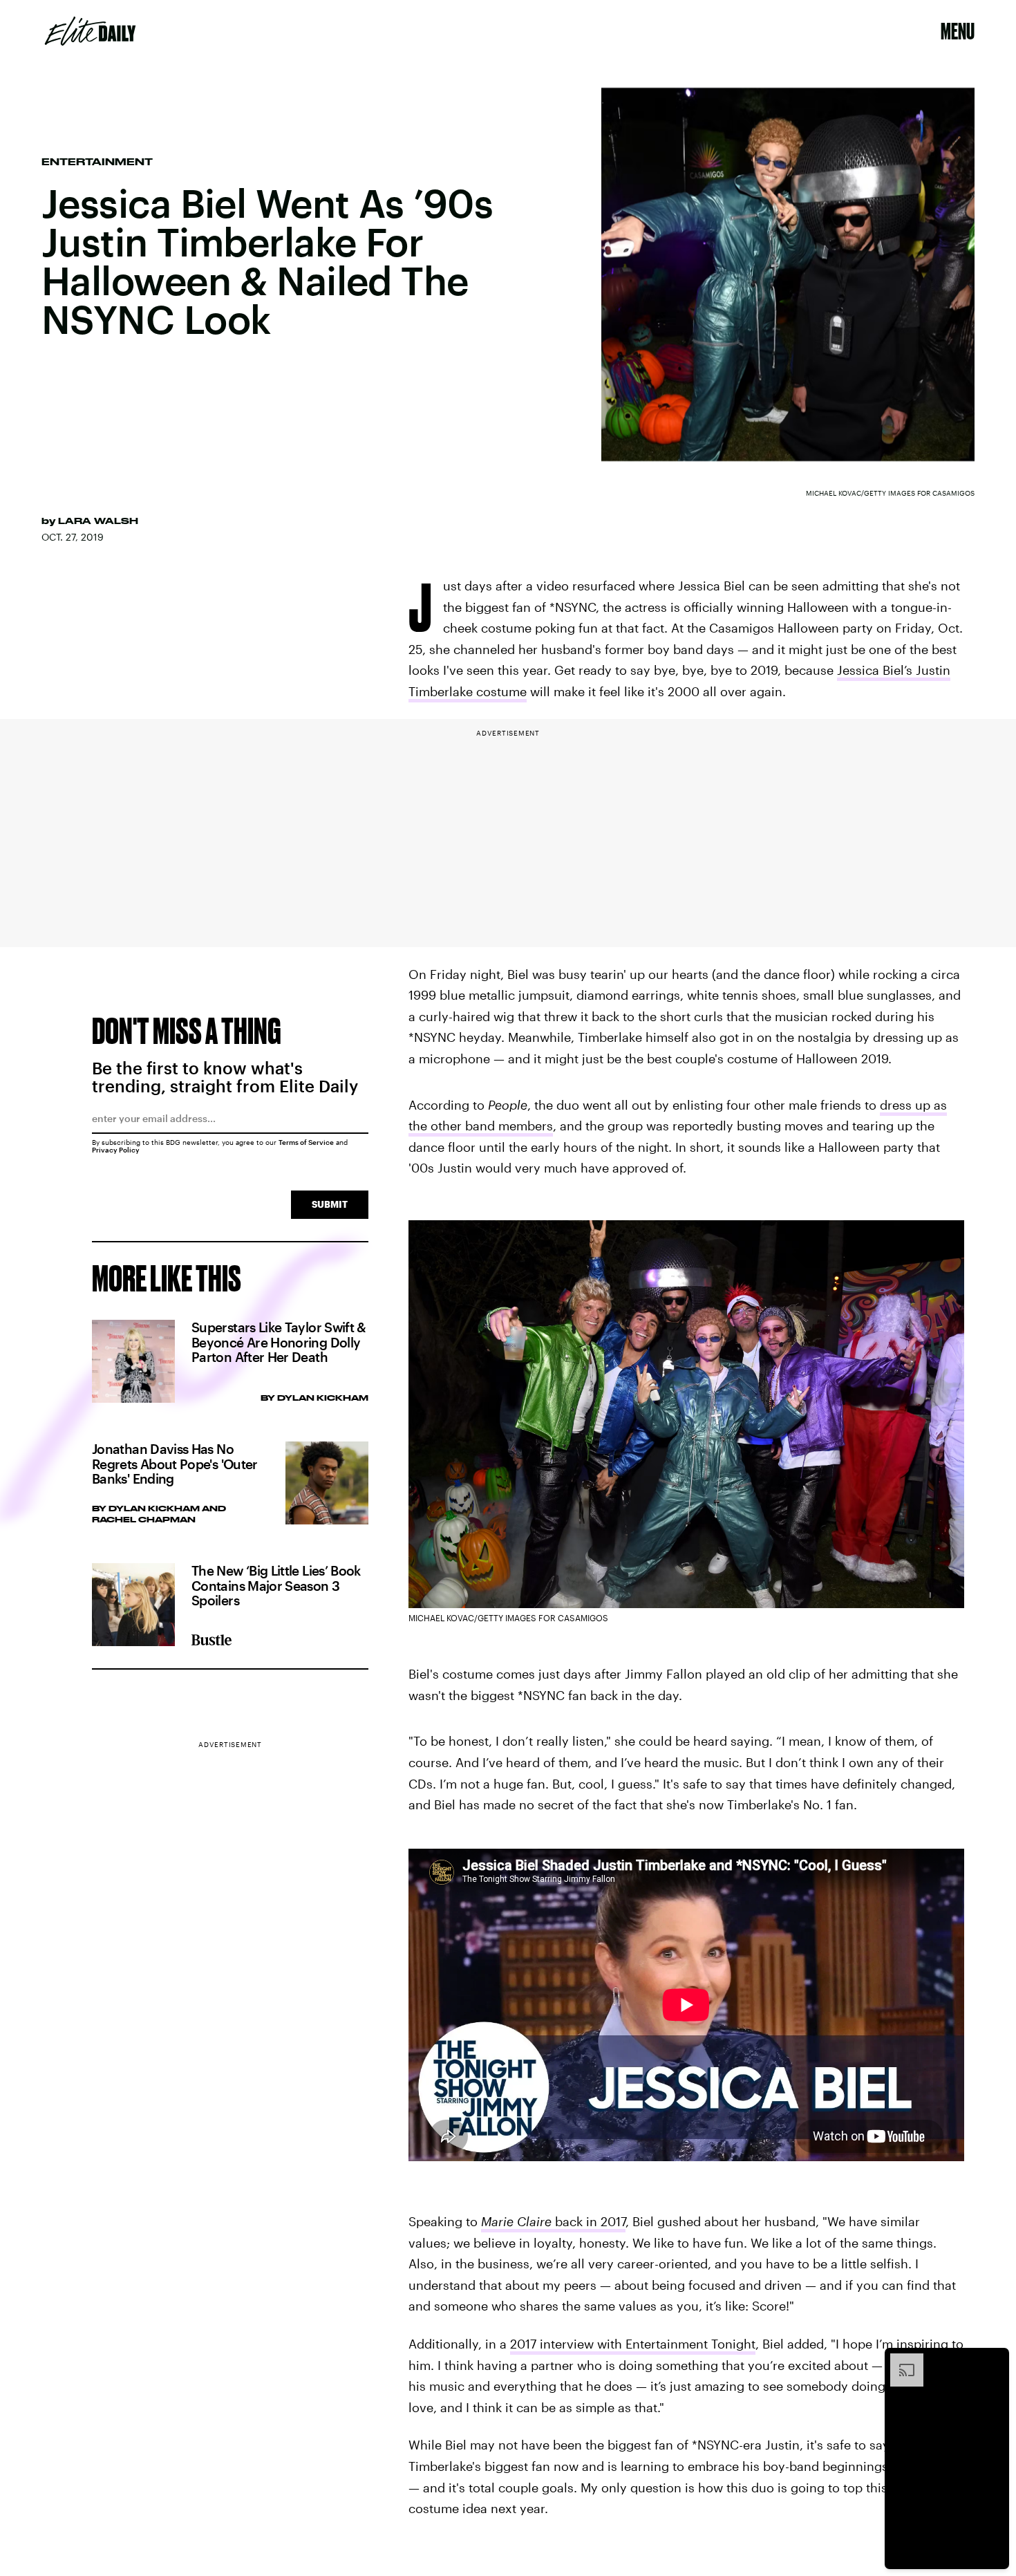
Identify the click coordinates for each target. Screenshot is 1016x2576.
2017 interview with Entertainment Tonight (633, 2344)
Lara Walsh (98, 521)
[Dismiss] (994, 2360)
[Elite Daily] (90, 31)
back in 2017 (553, 2221)
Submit (330, 1204)
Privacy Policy (116, 1150)
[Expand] (900, 2360)
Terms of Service (306, 1142)
